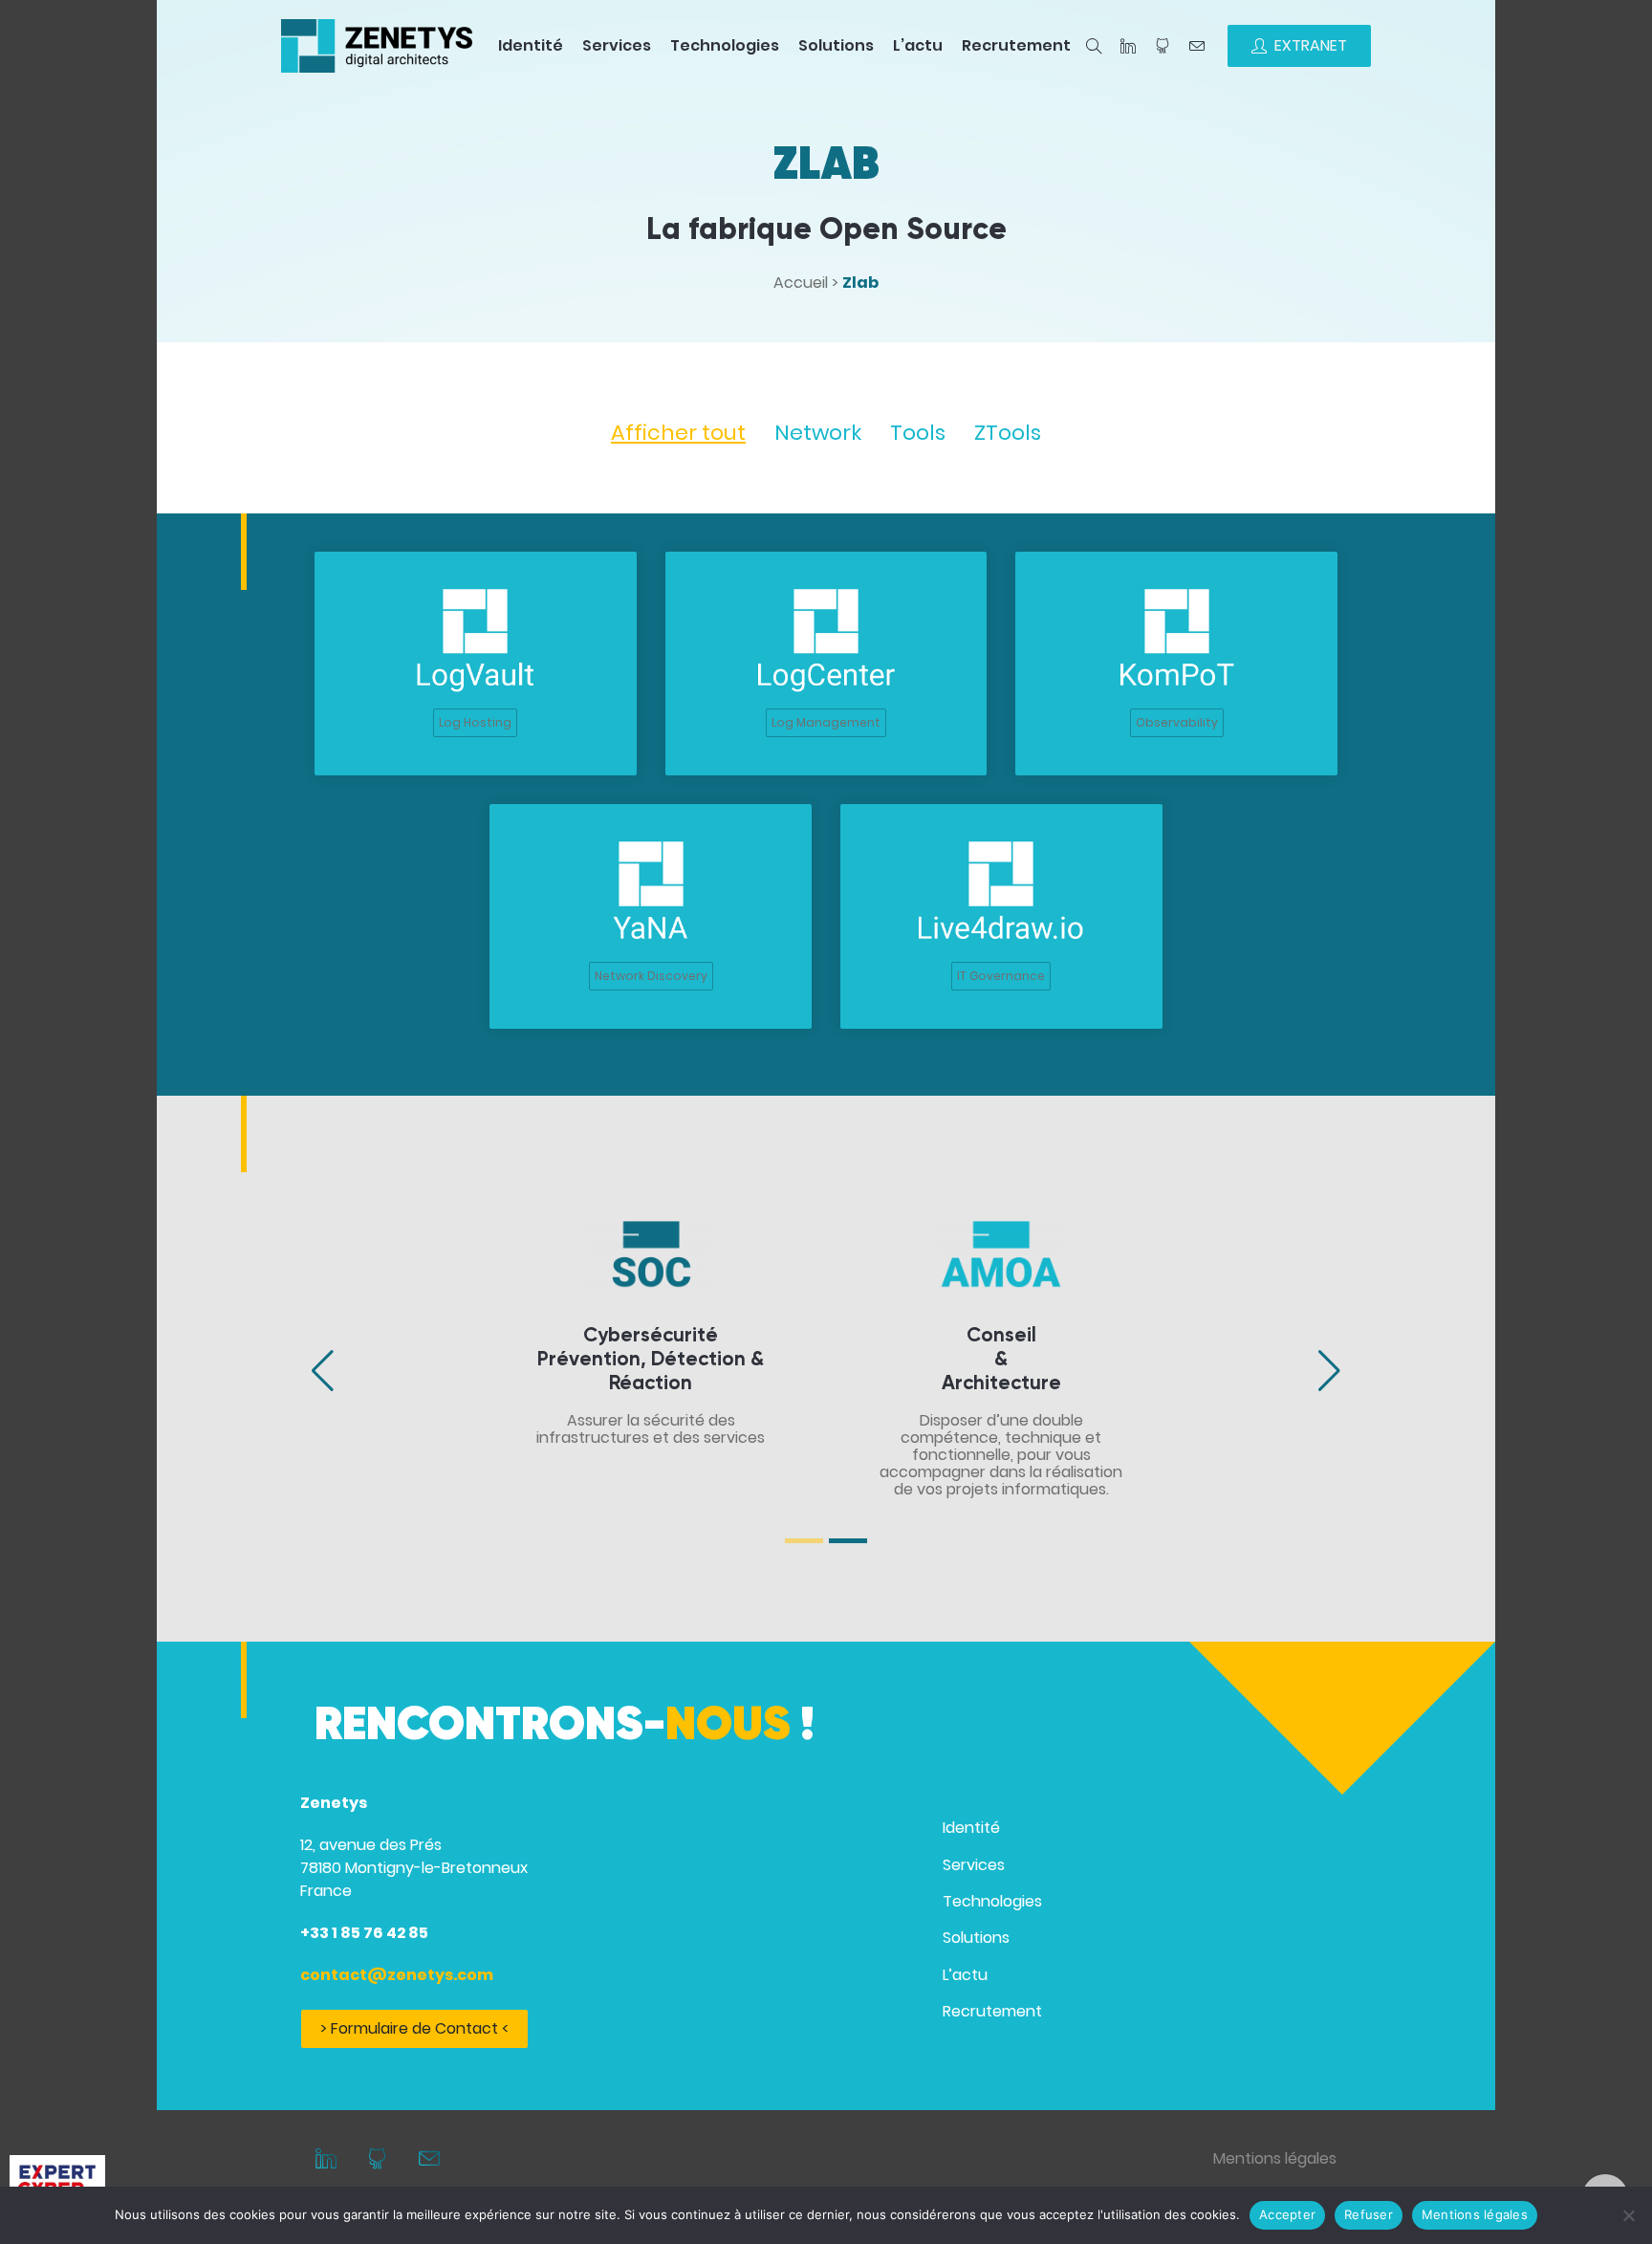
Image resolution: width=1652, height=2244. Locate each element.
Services (617, 45)
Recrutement (1016, 45)
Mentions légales (1275, 2158)
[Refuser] (1628, 2215)
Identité (531, 45)
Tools (918, 433)
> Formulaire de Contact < (414, 2028)
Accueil (801, 283)
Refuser (1369, 2214)
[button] (379, 1371)
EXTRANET (1311, 45)
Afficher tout (678, 433)
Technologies (725, 45)
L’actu (918, 45)
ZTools (1008, 433)
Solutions (836, 45)
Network (818, 433)
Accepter (1287, 2214)
